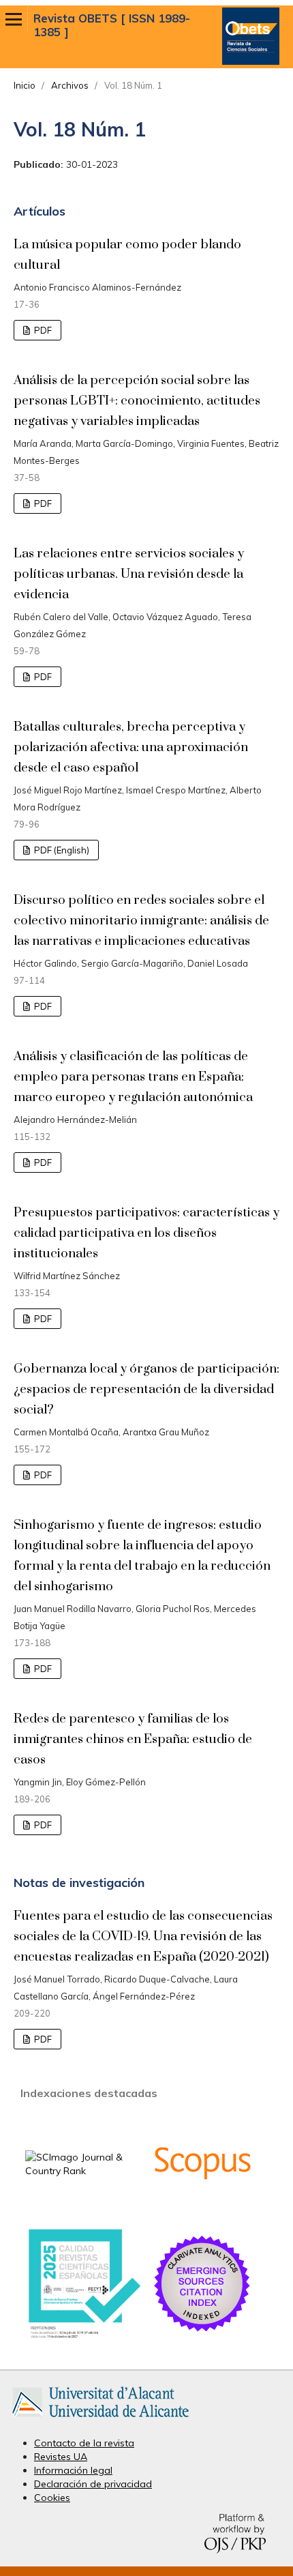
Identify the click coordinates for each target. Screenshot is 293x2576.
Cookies (52, 2498)
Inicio (25, 85)
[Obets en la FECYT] (83, 2337)
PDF (42, 330)
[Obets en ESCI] (202, 2331)
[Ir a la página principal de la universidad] (101, 2420)
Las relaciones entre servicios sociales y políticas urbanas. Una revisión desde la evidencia (129, 574)
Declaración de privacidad (93, 2484)
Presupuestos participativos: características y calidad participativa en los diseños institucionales (146, 1233)
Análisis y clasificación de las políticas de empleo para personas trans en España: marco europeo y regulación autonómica (133, 1077)
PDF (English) (61, 850)
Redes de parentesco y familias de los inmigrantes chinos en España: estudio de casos (133, 1739)
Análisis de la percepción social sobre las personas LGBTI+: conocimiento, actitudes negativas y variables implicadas (137, 401)
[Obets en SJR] (83, 2171)
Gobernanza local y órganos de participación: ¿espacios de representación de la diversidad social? (146, 1389)
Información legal (73, 2470)
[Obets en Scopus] (202, 2210)
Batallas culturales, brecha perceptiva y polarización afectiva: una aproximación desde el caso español (131, 747)
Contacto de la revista (84, 2443)
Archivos (70, 85)
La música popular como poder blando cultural (127, 255)
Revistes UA (61, 2457)
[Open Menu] (14, 19)
